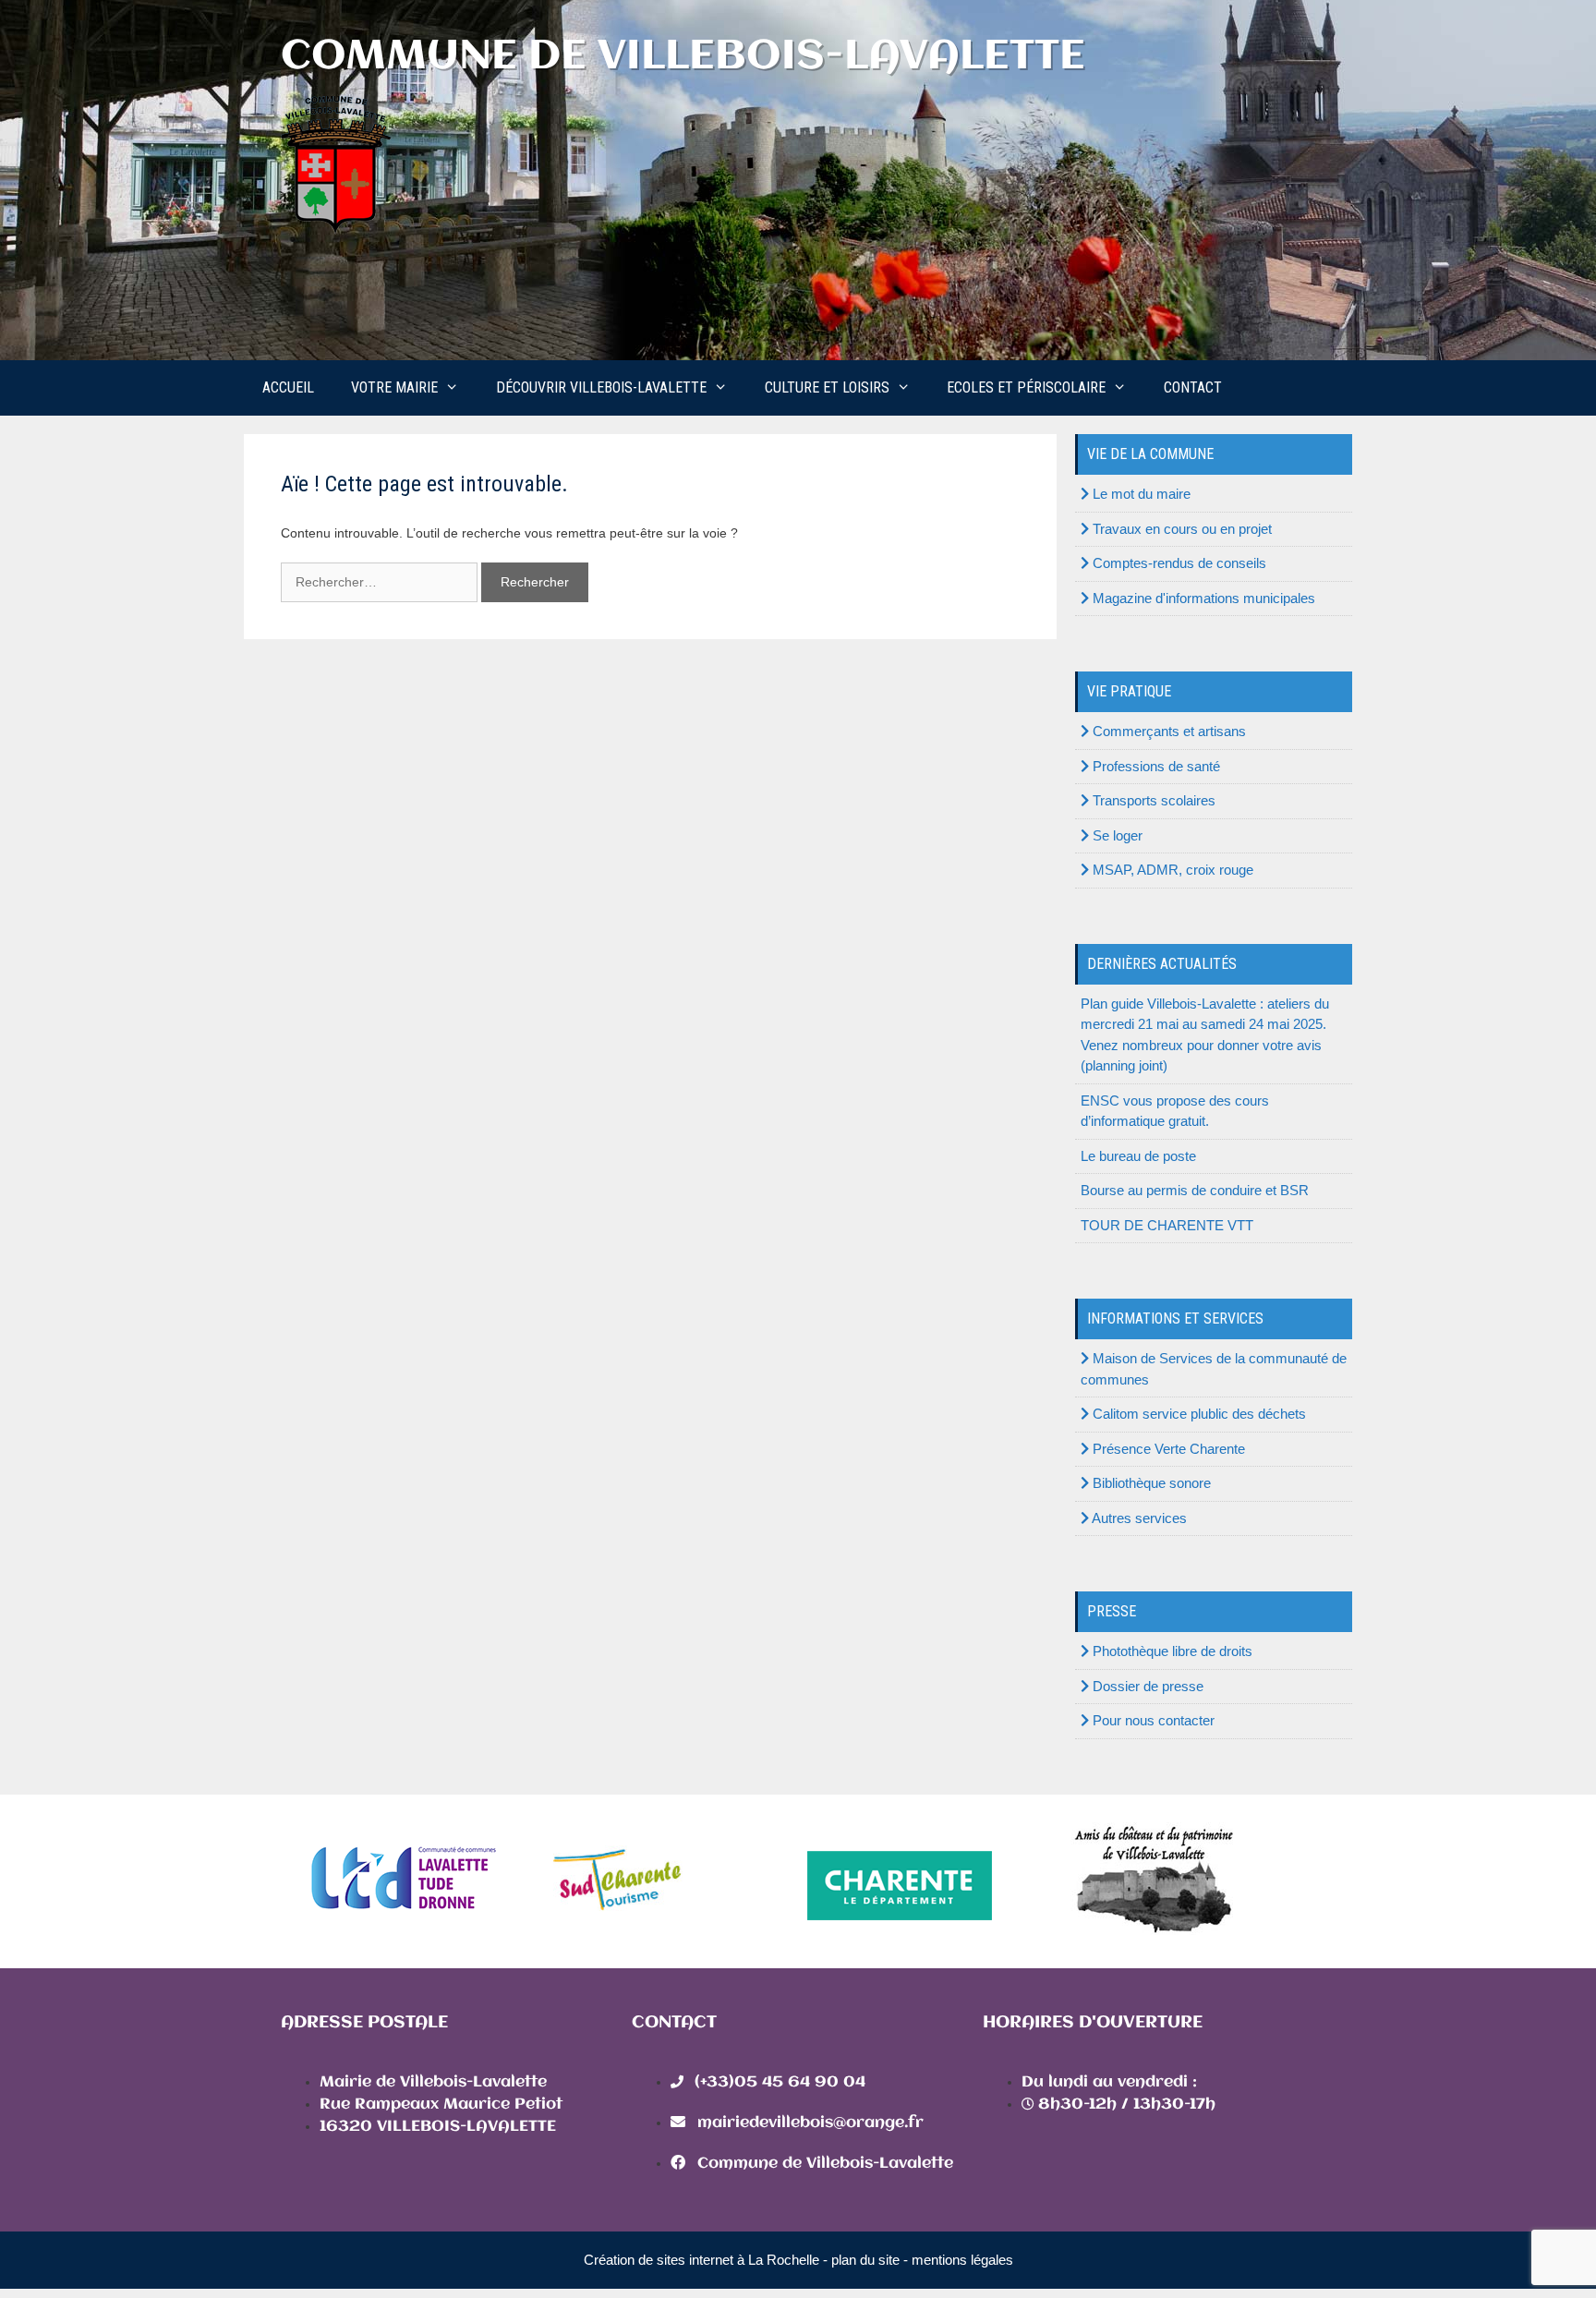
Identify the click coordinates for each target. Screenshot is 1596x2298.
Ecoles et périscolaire (1026, 387)
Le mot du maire (1140, 494)
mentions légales (962, 2260)
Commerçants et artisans (1167, 731)
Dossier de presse (1146, 1686)
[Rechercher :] (381, 582)
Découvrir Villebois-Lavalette (601, 387)
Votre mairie (394, 387)
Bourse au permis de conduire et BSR (1195, 1190)
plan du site (865, 2260)
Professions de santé (1155, 766)
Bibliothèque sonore (1150, 1483)
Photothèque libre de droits (1171, 1651)
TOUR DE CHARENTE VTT (1167, 1225)
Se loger (1116, 835)
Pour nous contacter (1152, 1720)
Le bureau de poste (1138, 1156)
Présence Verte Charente (1167, 1449)
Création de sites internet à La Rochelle (701, 2260)
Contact (1193, 387)
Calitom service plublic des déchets (1197, 1414)
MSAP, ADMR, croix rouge (1171, 870)
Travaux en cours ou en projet (1180, 529)
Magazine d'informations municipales (1202, 598)
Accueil (288, 387)
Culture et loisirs (827, 387)
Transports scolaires (1152, 800)
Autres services (1138, 1518)
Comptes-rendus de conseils (1178, 563)
